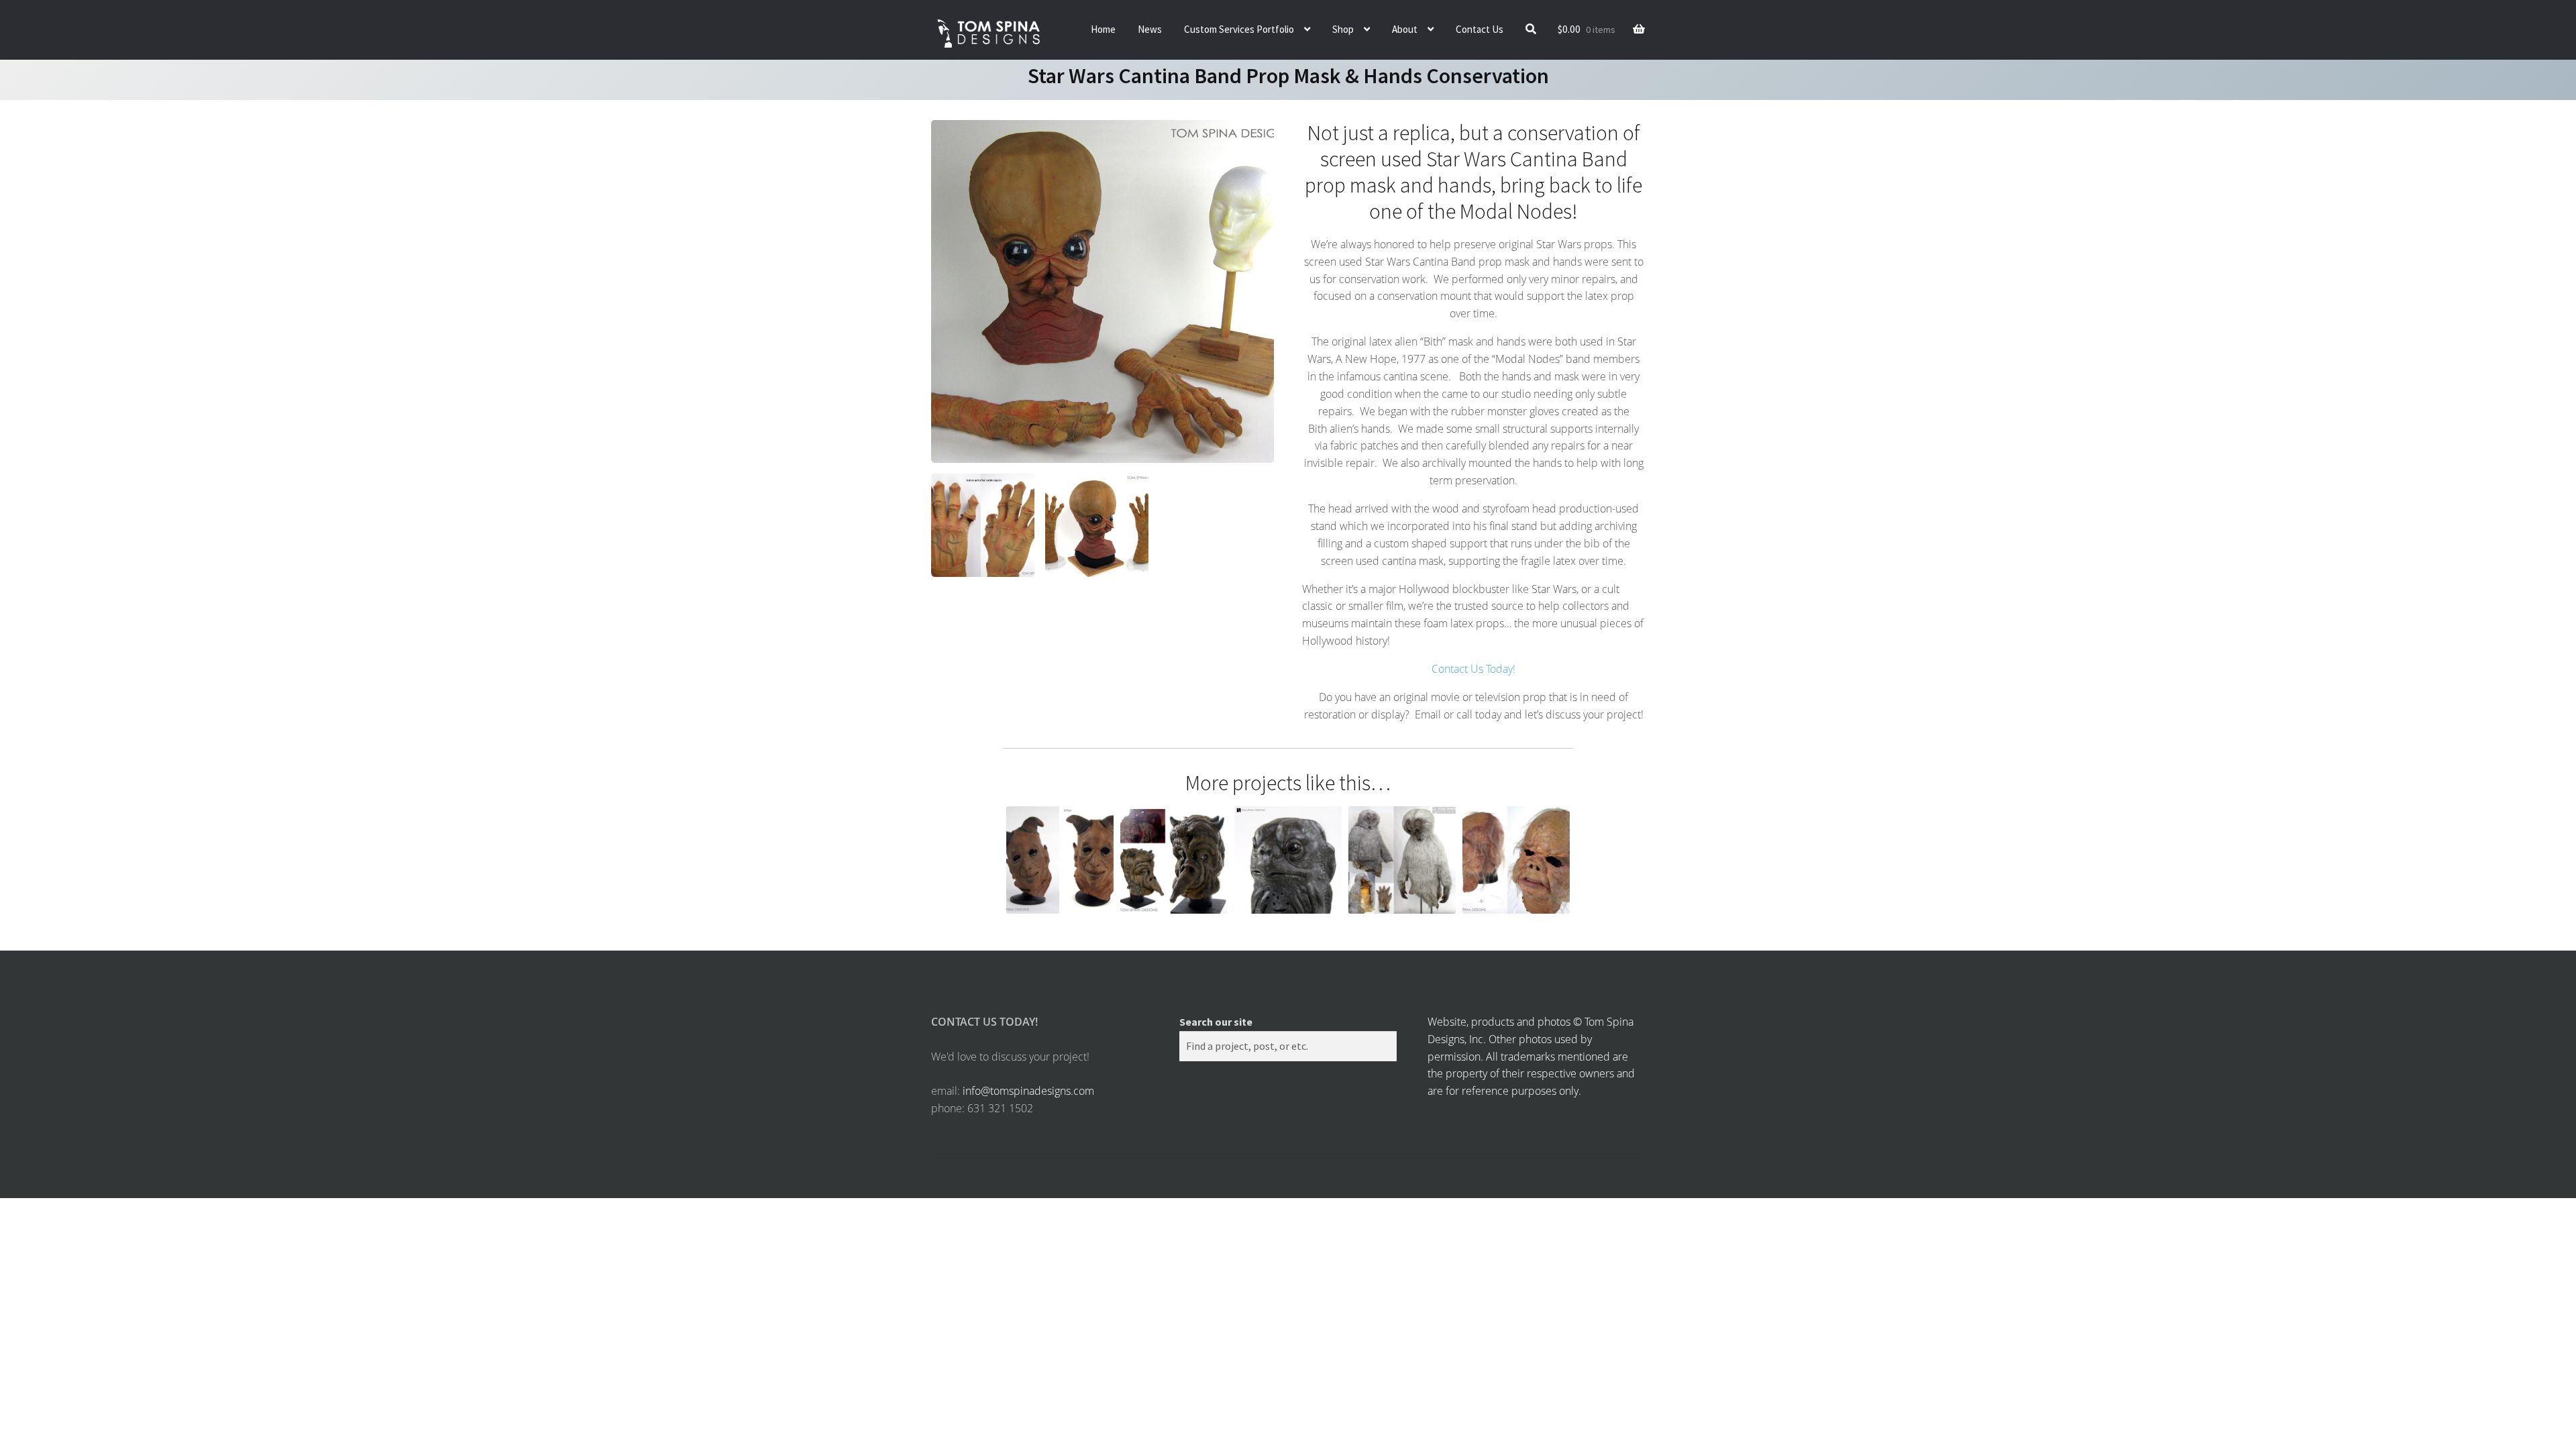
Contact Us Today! (1473, 669)
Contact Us (1480, 29)
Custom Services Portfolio (1239, 29)
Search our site (1216, 1022)
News (1150, 29)
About (1405, 29)
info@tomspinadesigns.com (1028, 1091)
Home (1103, 29)
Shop (1343, 29)
